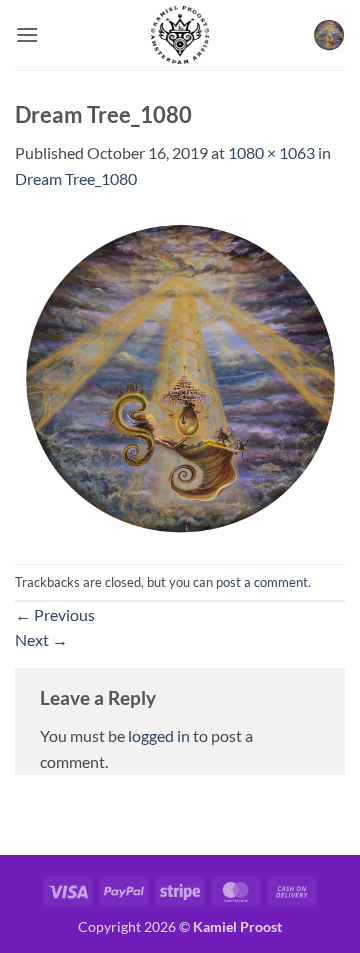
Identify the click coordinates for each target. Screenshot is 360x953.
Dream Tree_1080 (76, 178)
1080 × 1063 (271, 152)
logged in (159, 735)
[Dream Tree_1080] (180, 375)
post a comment (262, 582)
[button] (27, 34)
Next (41, 639)
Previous (55, 614)
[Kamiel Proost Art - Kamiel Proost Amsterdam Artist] (180, 35)
